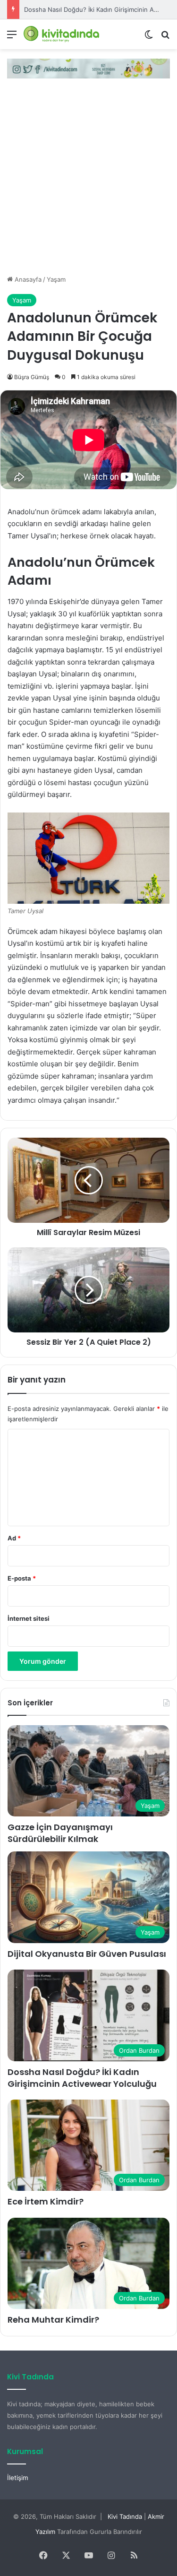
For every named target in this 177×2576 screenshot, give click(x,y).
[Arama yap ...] (165, 38)
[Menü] (12, 38)
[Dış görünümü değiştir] (149, 38)
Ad (14, 1538)
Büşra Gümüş (32, 377)
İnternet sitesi (29, 1618)
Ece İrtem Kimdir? (46, 2201)
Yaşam (56, 279)
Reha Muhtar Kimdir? (53, 2320)
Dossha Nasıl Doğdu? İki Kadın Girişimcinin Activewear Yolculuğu (82, 2078)
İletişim (18, 2478)
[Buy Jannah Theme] (88, 68)
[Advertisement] (88, 181)
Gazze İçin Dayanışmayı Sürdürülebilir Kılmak (60, 1833)
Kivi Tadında (125, 2516)
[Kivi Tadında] (61, 34)
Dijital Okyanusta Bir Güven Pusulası (87, 1954)
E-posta (22, 1578)
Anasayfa (27, 279)
